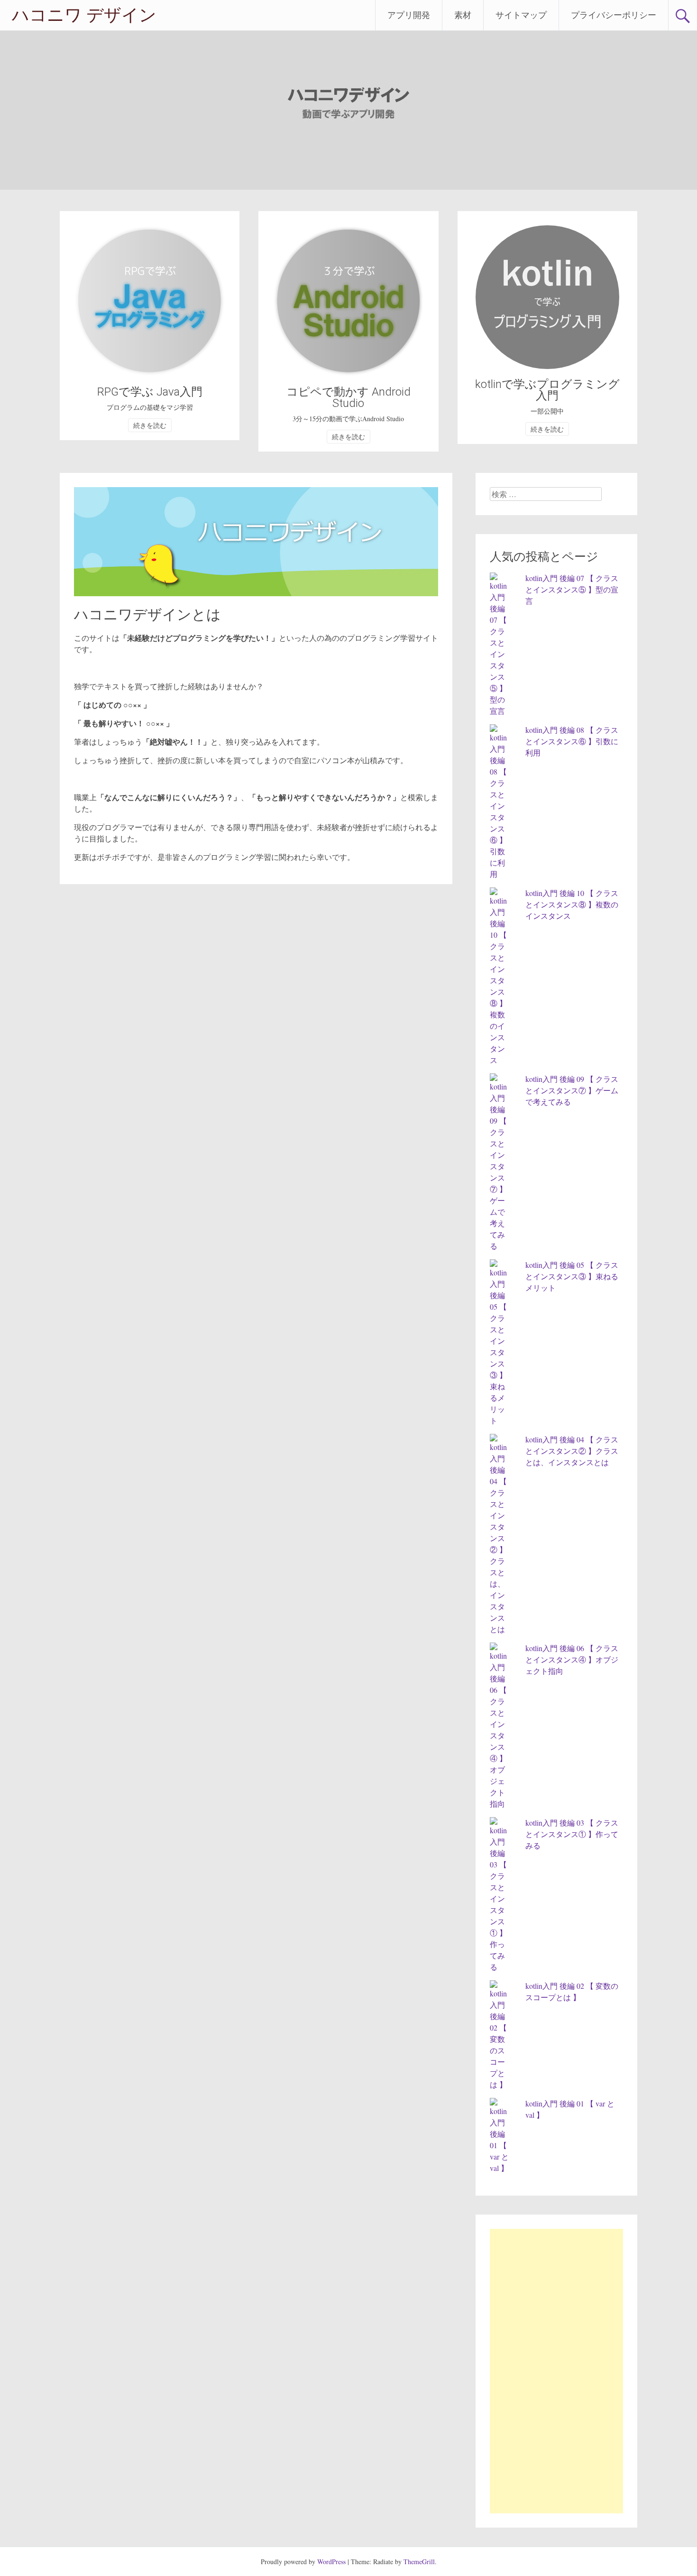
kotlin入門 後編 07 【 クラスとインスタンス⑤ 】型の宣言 (572, 589)
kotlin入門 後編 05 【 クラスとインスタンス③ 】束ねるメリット (572, 1276)
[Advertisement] (556, 2371)
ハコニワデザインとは (147, 614)
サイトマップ (521, 15)
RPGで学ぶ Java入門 (150, 392)
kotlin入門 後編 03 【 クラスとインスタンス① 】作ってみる (572, 1834)
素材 (463, 15)
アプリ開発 (409, 15)
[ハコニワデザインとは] (256, 593)
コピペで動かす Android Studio (348, 397)
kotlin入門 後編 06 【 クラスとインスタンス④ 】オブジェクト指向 (572, 1659)
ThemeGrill (419, 2562)
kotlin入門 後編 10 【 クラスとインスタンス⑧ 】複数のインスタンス (572, 904)
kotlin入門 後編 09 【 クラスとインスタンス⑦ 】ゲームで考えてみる (572, 1090)
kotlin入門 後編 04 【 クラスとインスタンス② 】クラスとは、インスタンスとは (572, 1451)
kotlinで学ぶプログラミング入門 (547, 390)
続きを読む (150, 425)
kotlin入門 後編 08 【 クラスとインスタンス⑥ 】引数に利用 (572, 741)
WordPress (331, 2562)
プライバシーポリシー (614, 15)
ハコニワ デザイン (84, 15)
